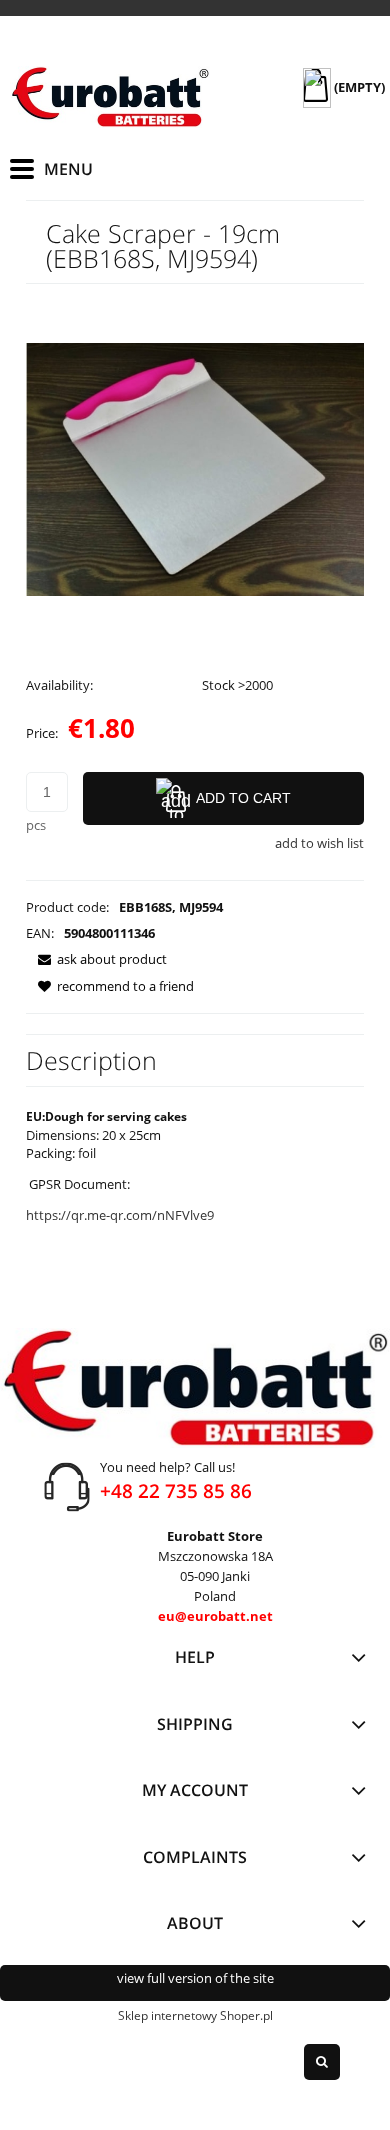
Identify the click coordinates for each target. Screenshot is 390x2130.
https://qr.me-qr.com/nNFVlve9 (120, 1215)
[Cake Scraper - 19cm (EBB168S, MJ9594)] (195, 468)
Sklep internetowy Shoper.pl (195, 2015)
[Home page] (110, 97)
